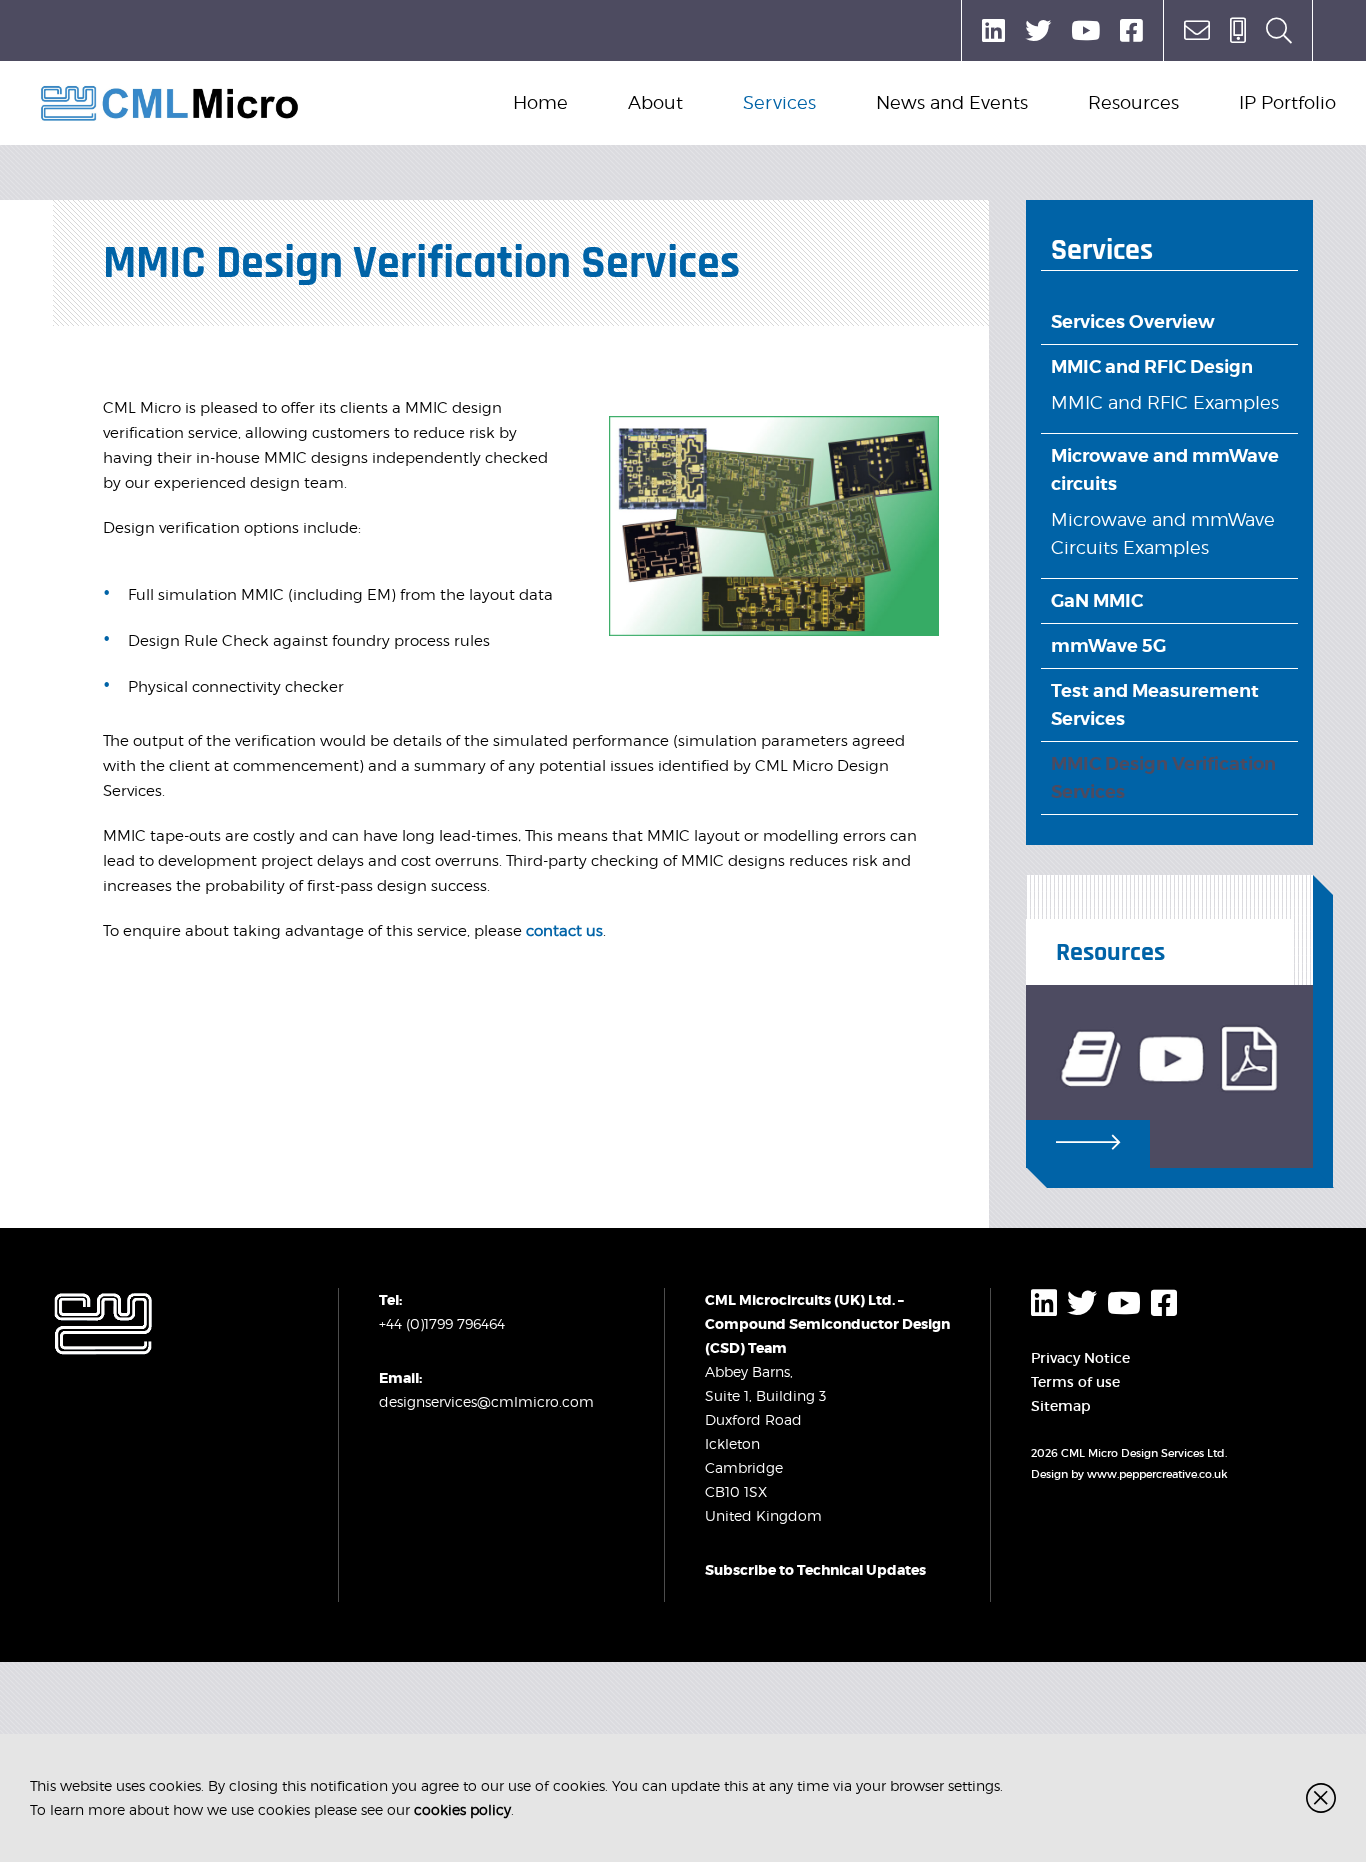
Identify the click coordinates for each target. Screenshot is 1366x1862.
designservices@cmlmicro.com (486, 1401)
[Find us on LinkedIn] (993, 30)
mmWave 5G (1108, 645)
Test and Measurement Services (1155, 704)
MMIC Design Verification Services (1163, 777)
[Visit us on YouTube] (1085, 30)
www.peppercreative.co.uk (1157, 1474)
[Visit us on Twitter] (1038, 30)
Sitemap (1061, 1406)
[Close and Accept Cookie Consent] (1321, 1798)
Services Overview (1133, 321)
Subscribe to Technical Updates (815, 1570)
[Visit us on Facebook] (1131, 30)
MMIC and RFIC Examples (1165, 402)
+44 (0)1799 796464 (442, 1323)
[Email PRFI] (1197, 30)
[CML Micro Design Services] (170, 103)
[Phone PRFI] (1238, 30)
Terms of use (1075, 1382)
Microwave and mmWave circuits (1165, 469)
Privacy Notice (1080, 1358)
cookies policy (462, 1809)
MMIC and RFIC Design (1152, 366)
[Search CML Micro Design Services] (1279, 30)
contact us (564, 931)
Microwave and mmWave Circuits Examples (1163, 533)
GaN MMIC (1097, 600)
